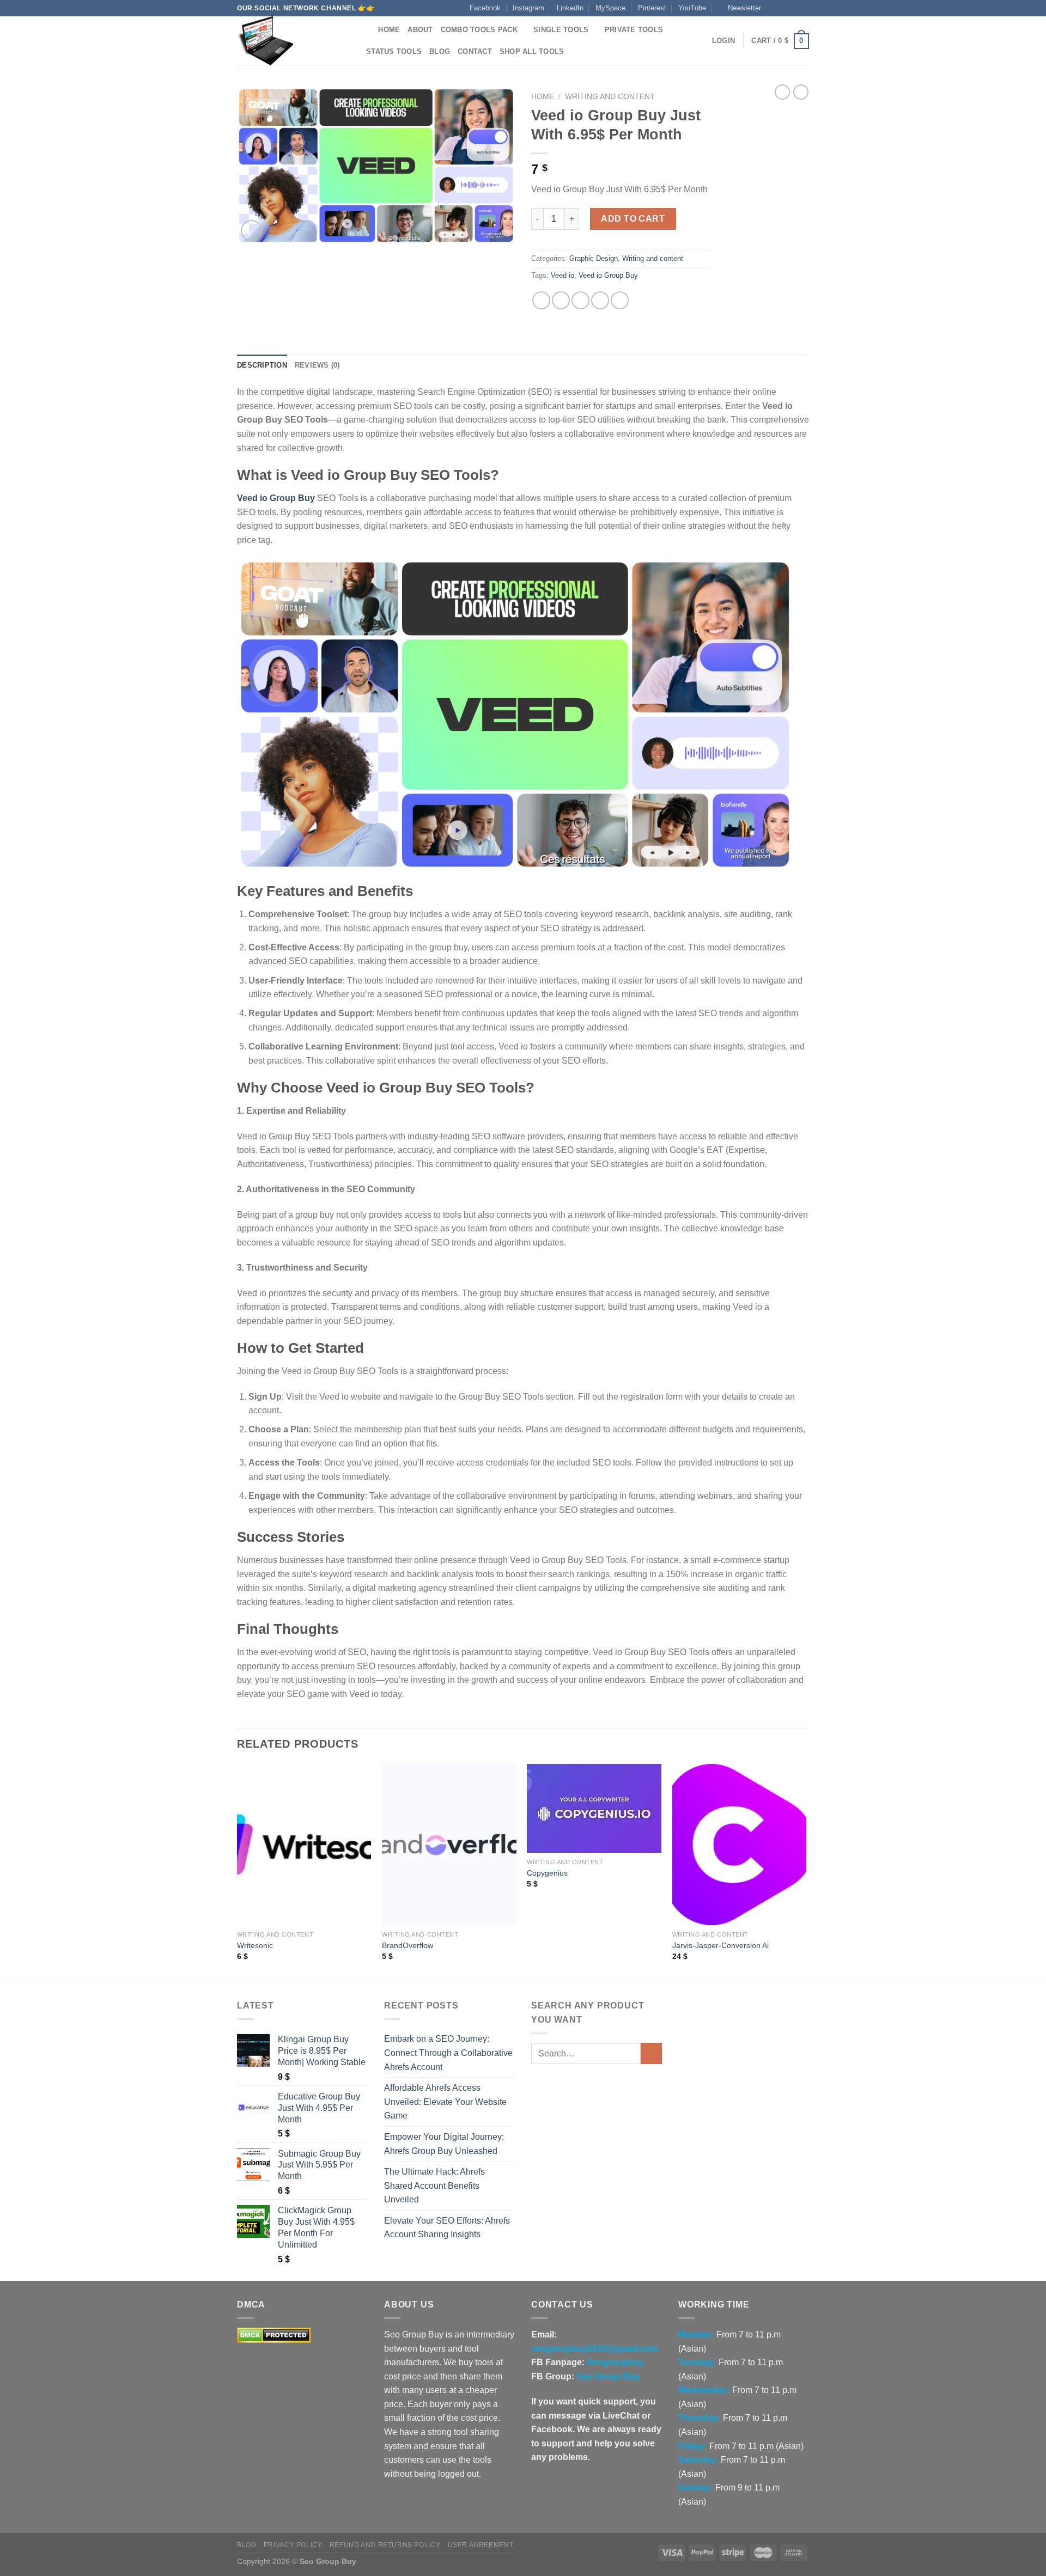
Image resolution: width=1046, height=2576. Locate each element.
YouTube (692, 8)
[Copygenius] (594, 1808)
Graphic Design (594, 258)
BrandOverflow (408, 1945)
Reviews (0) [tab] (317, 365)
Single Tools (561, 30)
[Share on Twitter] (561, 300)
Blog (440, 51)
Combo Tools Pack (479, 30)
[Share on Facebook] (541, 300)
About (420, 30)
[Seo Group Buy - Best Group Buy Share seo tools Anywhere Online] (291, 41)
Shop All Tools (532, 51)
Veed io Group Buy (608, 275)
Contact (475, 51)
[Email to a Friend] (580, 300)
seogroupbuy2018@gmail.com (595, 2349)
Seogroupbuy (615, 2362)
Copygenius (547, 1873)
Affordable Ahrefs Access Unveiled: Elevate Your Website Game (445, 2102)
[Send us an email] (804, 8)
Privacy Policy (293, 2545)
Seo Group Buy (608, 2376)
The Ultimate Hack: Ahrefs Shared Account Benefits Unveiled (434, 2186)
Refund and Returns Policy (385, 2545)
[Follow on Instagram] (783, 8)
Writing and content (610, 97)
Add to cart (633, 219)
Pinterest (652, 8)
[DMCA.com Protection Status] (274, 2334)
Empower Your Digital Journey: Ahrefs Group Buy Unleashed (444, 2144)
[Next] (806, 1872)
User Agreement (481, 2545)
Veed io (562, 275)
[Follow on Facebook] (773, 8)
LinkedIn (570, 8)
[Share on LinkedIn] (620, 300)
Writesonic (255, 1945)
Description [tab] (262, 365)
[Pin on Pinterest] (600, 300)
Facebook (485, 8)
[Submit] (651, 2053)
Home (389, 30)
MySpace (610, 8)
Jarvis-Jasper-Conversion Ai (720, 1945)
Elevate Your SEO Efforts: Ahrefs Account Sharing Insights (447, 2228)
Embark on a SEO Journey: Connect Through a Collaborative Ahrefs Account (448, 2053)
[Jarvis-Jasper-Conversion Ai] (740, 1845)
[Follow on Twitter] (793, 8)
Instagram (528, 8)
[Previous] (238, 1872)
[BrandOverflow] (449, 1845)
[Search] (366, 30)
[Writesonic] (304, 1845)
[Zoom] (251, 231)
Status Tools (394, 51)
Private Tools (634, 30)
